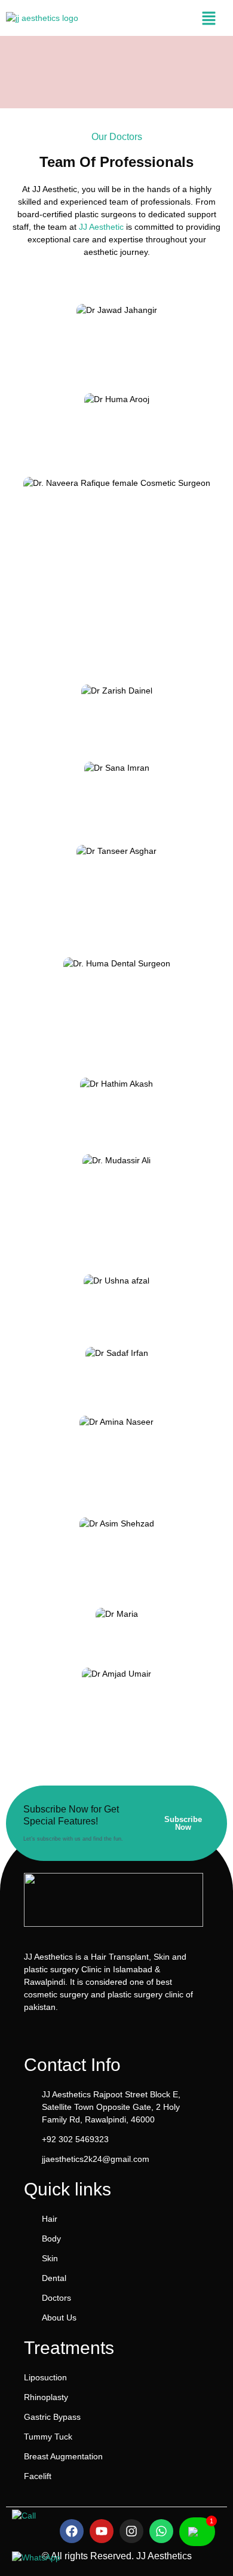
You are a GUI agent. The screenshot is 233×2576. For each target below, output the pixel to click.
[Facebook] (72, 2531)
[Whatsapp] (161, 2531)
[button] (209, 18)
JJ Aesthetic (101, 227)
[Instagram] (131, 2531)
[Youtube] (102, 2531)
